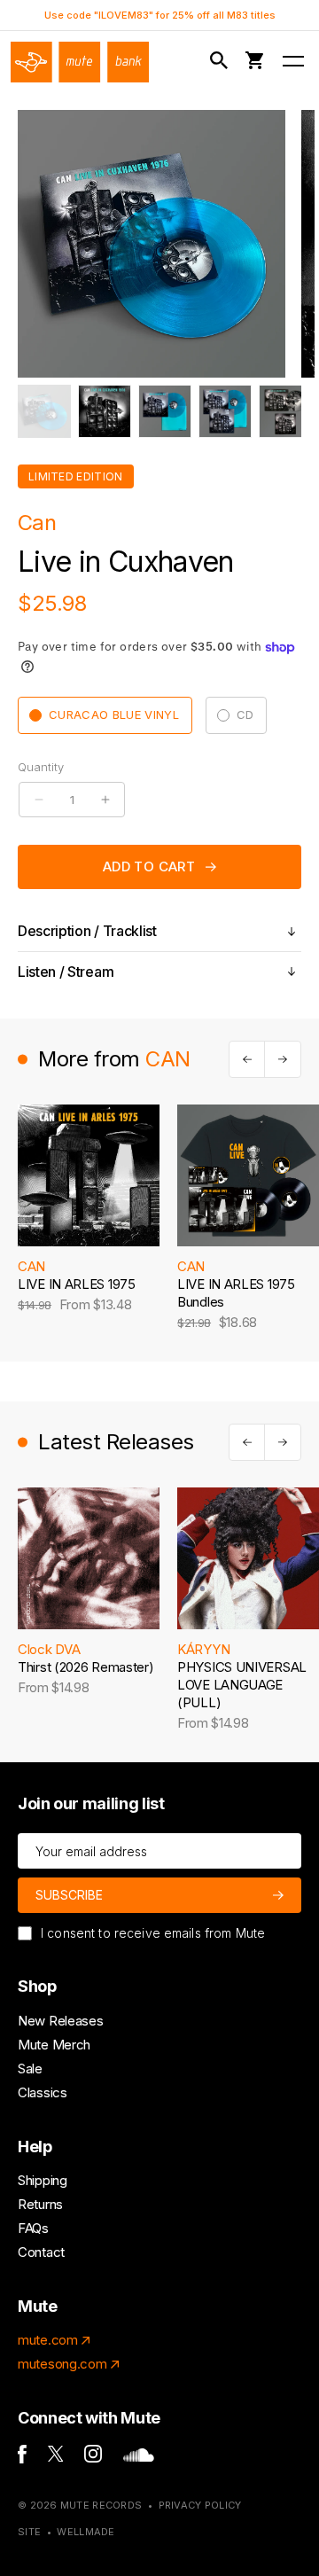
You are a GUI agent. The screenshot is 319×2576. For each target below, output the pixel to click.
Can (37, 523)
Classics (43, 2092)
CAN (31, 1266)
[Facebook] (22, 2459)
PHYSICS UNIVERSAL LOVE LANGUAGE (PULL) (242, 1685)
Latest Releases (116, 1442)
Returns (40, 2204)
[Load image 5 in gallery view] (285, 411)
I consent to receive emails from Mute (153, 1933)
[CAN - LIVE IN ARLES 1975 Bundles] (248, 1175)
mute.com (48, 2340)
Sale (30, 2069)
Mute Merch (54, 2045)
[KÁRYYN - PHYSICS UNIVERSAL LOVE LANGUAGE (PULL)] (248, 1558)
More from (114, 1059)
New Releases (60, 2021)
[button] (222, 61)
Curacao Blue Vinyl (114, 714)
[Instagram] (93, 2458)
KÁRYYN (203, 1649)
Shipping (43, 2180)
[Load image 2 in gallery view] (105, 411)
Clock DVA (49, 1649)
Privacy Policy (200, 2505)
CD (245, 714)
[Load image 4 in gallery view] (225, 411)
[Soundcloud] (139, 2457)
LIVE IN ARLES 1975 (77, 1284)
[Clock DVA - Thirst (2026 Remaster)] (89, 1558)
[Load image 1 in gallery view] (44, 411)
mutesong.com (62, 2364)
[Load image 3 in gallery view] (165, 411)
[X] (56, 2457)
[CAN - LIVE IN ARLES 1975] (89, 1175)
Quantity (41, 767)
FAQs (33, 2228)
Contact (41, 2252)
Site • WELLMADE (66, 2532)
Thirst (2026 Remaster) (86, 1667)
